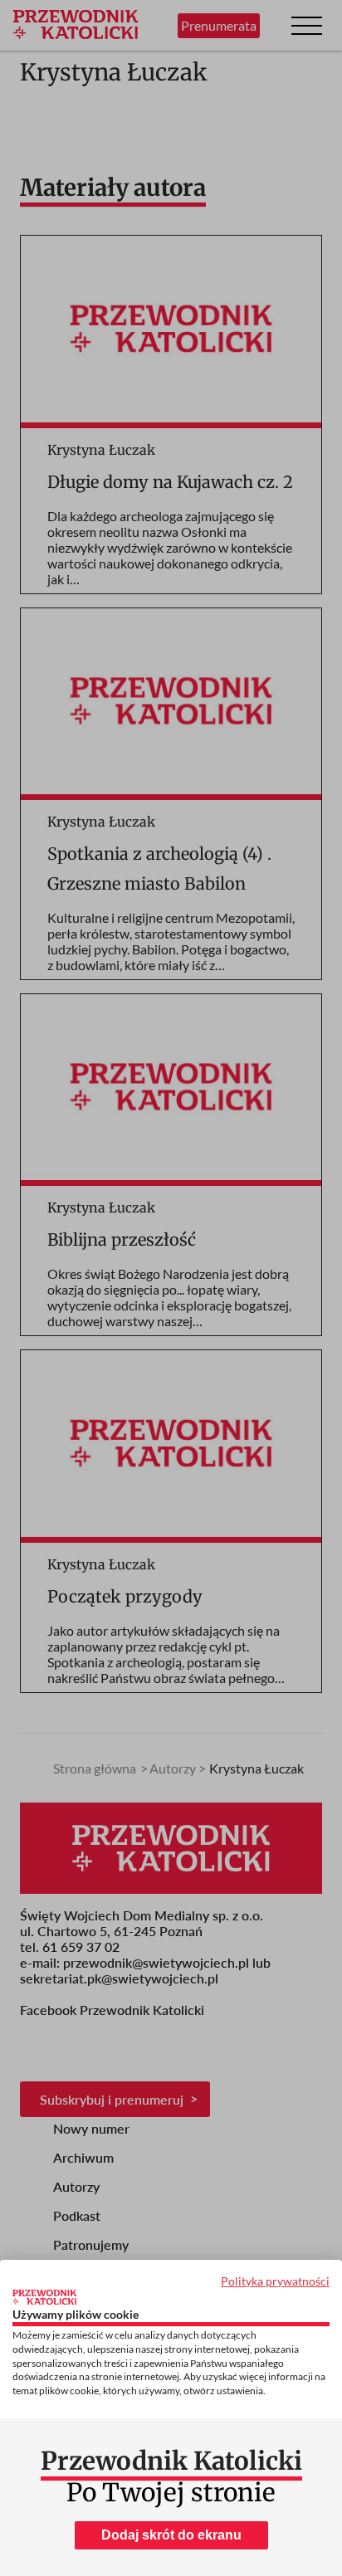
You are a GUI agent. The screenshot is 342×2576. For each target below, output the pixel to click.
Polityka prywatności (275, 2281)
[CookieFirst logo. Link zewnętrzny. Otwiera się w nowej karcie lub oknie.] (44, 2297)
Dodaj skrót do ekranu (171, 2535)
